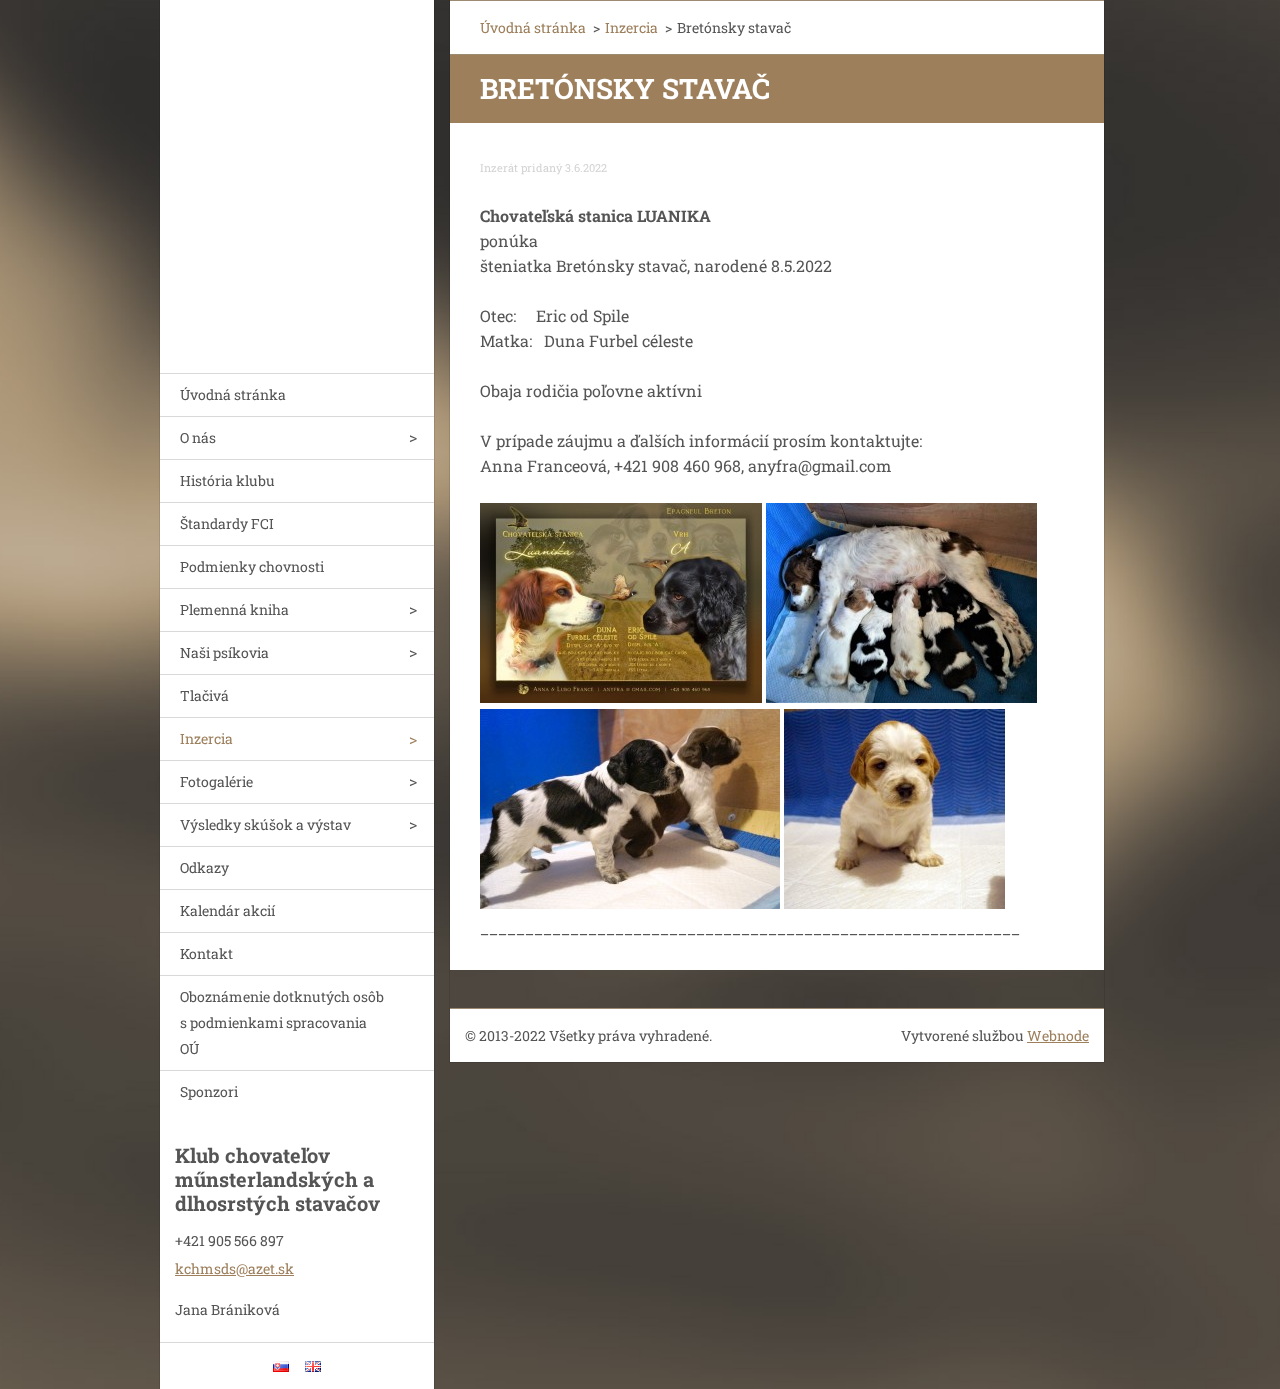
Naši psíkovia (224, 652)
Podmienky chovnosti (252, 566)
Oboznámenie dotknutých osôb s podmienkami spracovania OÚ (282, 1022)
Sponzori (209, 1091)
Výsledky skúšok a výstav (265, 824)
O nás (198, 437)
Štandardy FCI (227, 523)
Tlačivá (204, 695)
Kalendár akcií (227, 910)
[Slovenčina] (281, 1366)
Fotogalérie (216, 781)
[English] (313, 1366)
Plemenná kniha (234, 609)
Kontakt (206, 953)
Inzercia (206, 738)
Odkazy (204, 867)
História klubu (227, 480)
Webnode (1058, 1035)
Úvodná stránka (233, 394)
